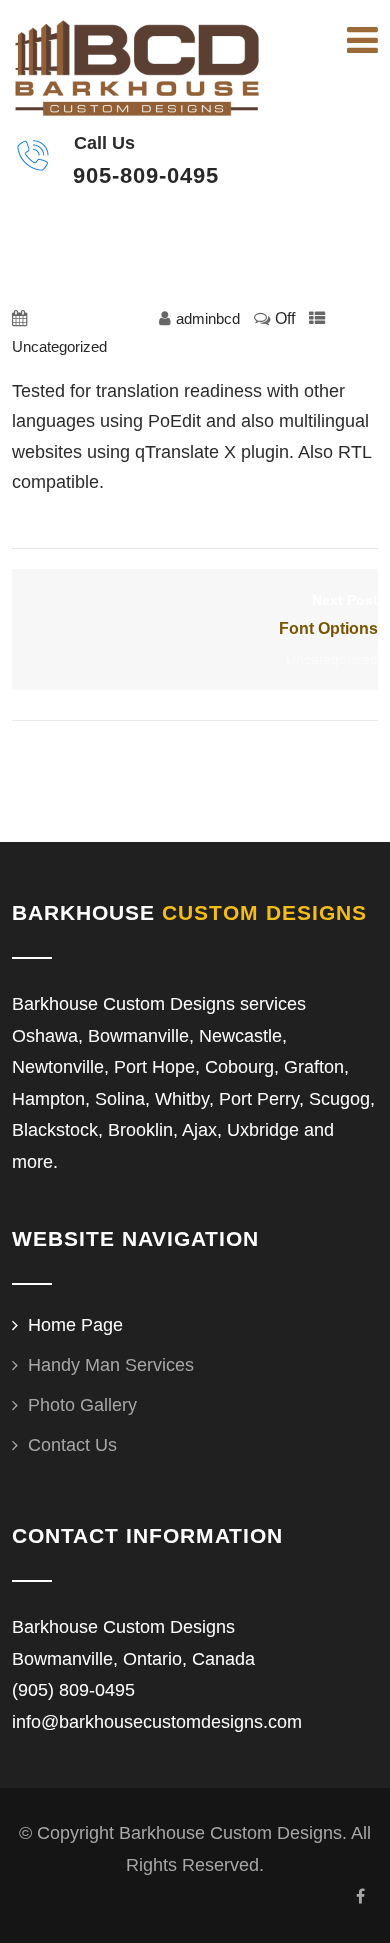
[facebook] (360, 1896)
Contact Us (72, 1445)
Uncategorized (59, 347)
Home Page (75, 1325)
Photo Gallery (82, 1405)
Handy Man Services (111, 1365)
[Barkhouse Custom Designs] (137, 68)
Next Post (328, 615)
